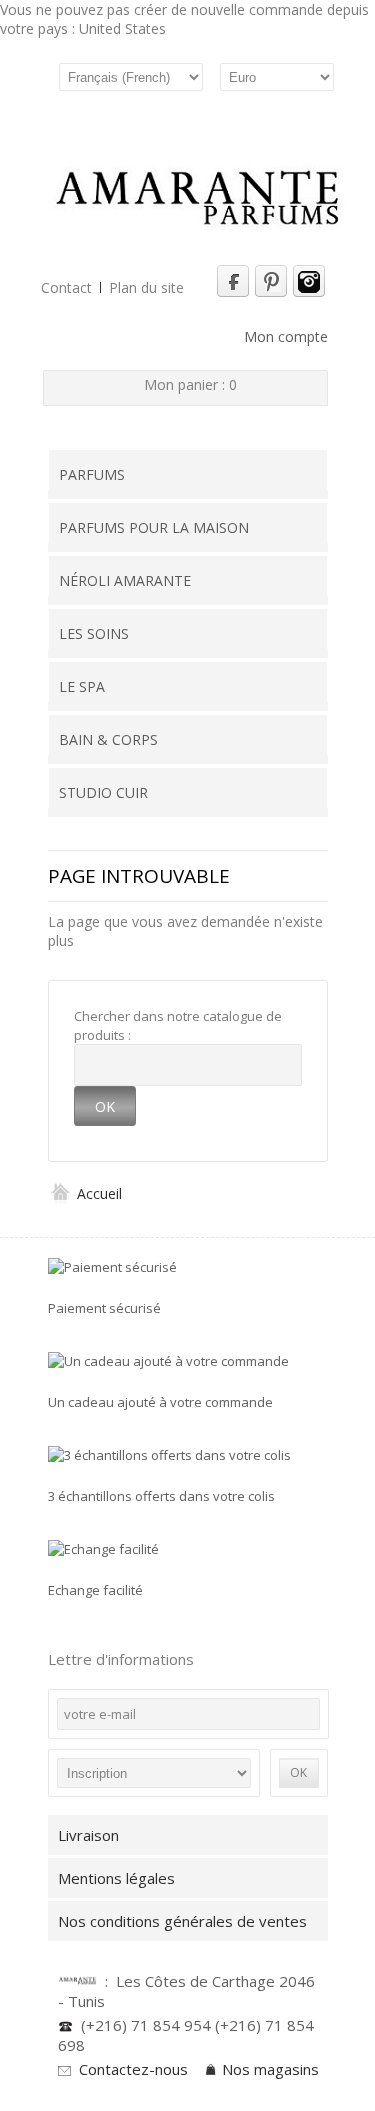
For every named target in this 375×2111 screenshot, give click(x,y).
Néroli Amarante (125, 580)
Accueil (97, 1193)
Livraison (88, 1835)
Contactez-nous (133, 2069)
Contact (66, 287)
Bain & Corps (108, 739)
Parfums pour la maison (154, 527)
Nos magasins (270, 2069)
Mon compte (286, 336)
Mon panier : (190, 384)
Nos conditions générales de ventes (186, 1921)
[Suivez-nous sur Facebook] (233, 292)
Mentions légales (116, 1878)
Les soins (94, 633)
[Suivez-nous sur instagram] (309, 292)
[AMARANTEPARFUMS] (198, 200)
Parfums (92, 474)
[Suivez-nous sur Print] (271, 292)
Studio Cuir (103, 792)
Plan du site (146, 287)
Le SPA (82, 686)
